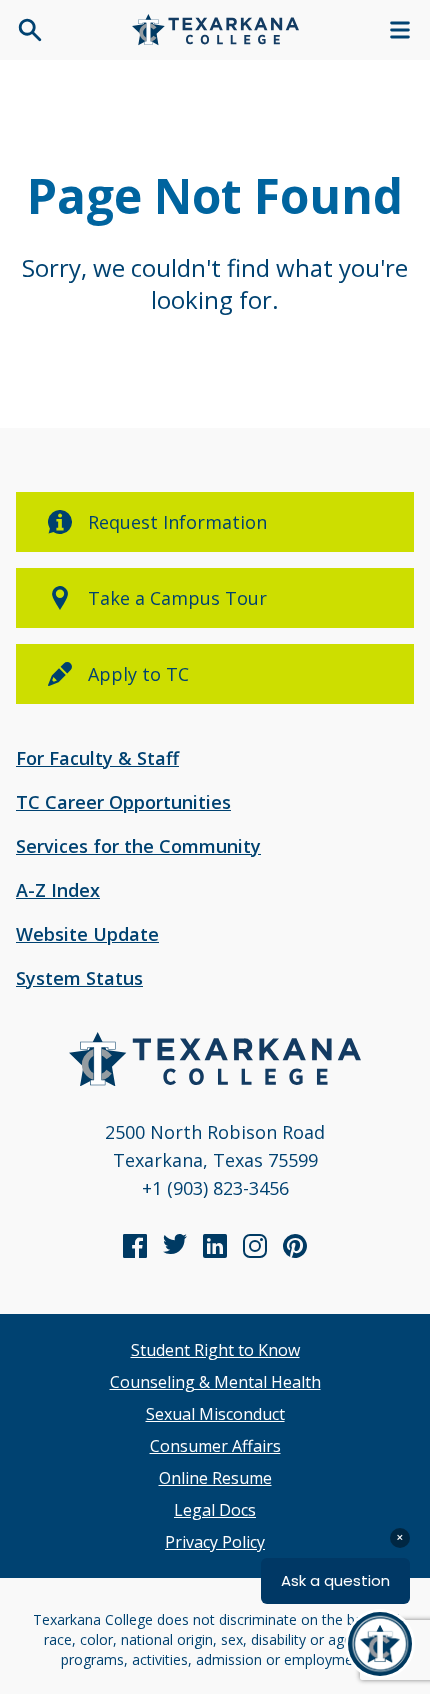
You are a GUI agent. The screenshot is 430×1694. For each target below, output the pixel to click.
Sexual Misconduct (215, 1414)
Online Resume (215, 1478)
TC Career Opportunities (123, 802)
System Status (79, 978)
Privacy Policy (215, 1542)
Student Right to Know (215, 1350)
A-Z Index (58, 890)
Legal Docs (215, 1510)
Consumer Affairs (215, 1446)
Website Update (87, 934)
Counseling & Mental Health (215, 1382)
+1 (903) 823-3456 (215, 1188)
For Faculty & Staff (97, 758)
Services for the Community (138, 846)
